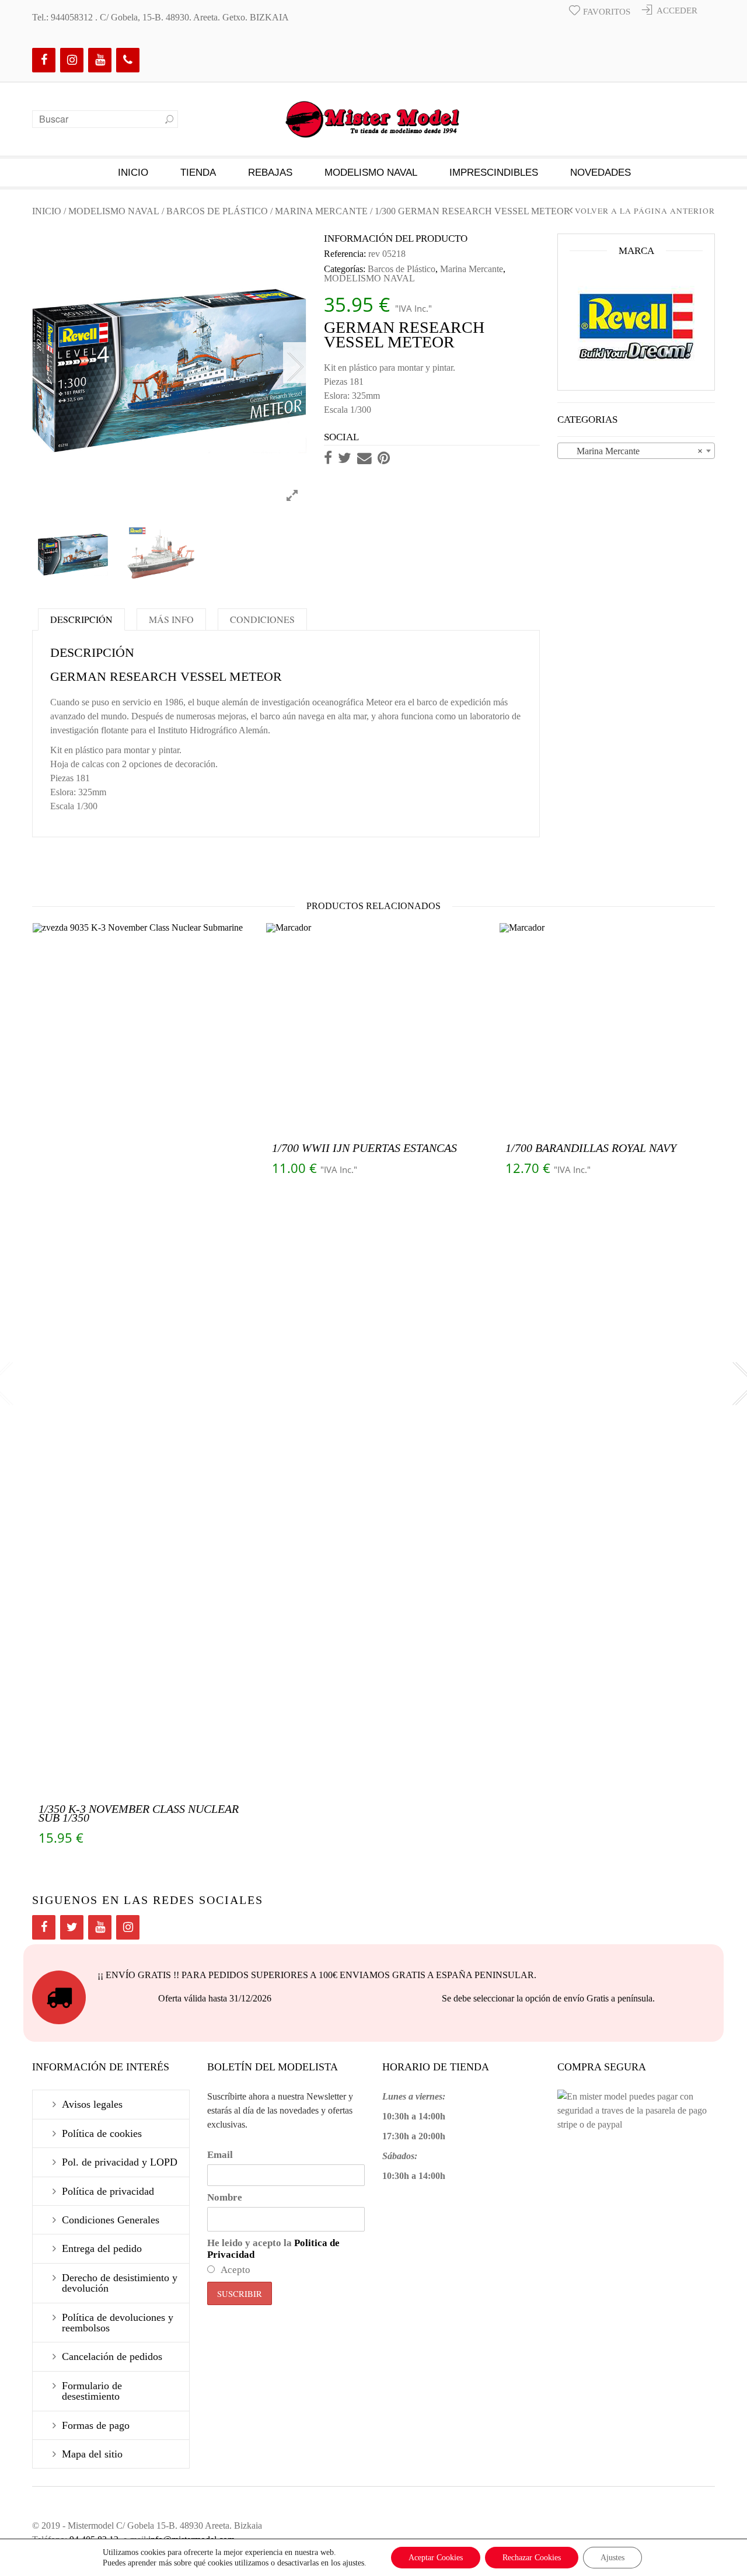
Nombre (225, 2197)
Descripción (81, 619)
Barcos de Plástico (217, 211)
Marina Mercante (321, 211)
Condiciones (262, 619)
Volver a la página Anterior (645, 211)
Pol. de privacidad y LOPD (120, 2162)
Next (295, 363)
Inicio (133, 173)
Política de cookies (102, 2133)
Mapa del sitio (92, 2454)
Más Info (171, 619)
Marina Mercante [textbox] (633, 451)
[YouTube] (100, 60)
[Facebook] (44, 60)
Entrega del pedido (102, 2248)
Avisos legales (92, 2104)
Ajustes (612, 2558)
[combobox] (636, 451)
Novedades (601, 173)
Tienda (198, 173)
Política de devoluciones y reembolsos (118, 2323)
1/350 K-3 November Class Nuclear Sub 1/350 (139, 1813)
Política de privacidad (108, 2191)
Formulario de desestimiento (92, 2391)
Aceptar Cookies (436, 2558)
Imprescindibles (494, 173)
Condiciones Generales (111, 2220)
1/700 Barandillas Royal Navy (591, 1148)
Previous (44, 363)
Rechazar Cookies (532, 2558)
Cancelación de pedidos (112, 2356)
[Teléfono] (128, 60)
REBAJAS (270, 173)
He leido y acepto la (273, 2249)
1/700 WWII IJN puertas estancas (364, 1148)
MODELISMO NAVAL (371, 173)
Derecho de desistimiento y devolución (120, 2283)
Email (220, 2155)
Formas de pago (96, 2425)
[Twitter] (72, 1927)
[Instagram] (72, 60)
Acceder (677, 11)
